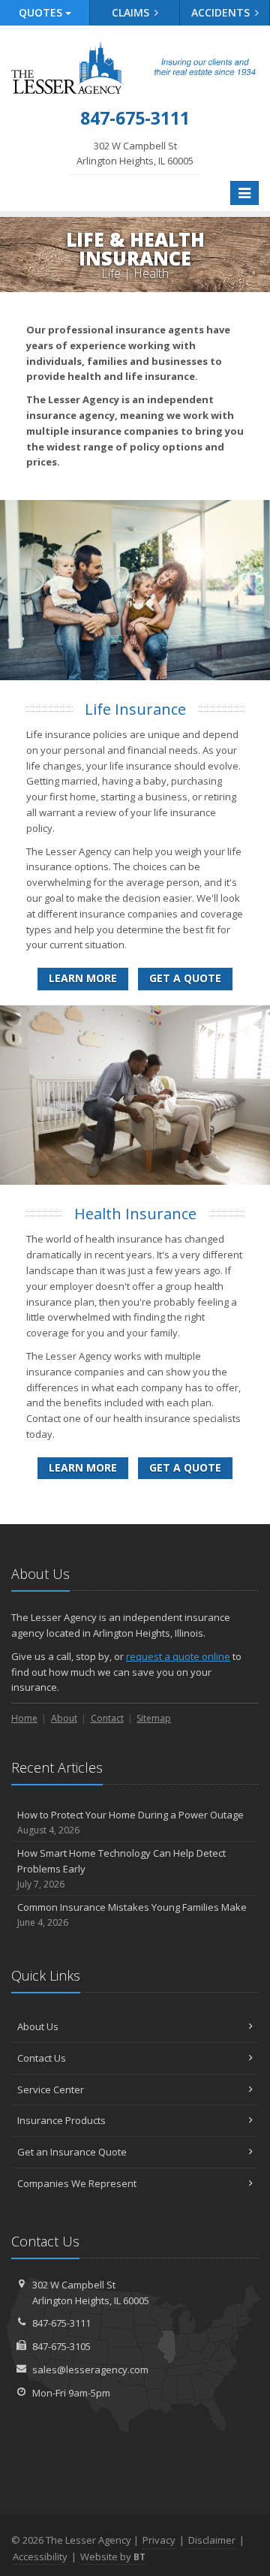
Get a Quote (185, 978)
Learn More (83, 978)
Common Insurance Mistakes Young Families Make (132, 1915)
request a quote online (178, 1656)
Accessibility (40, 2556)
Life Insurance (135, 709)
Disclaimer (212, 2540)
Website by (113, 2556)
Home (24, 1718)
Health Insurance (135, 1214)
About (64, 1718)
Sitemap (154, 1718)
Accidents (222, 12)
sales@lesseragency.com (90, 2370)
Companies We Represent (77, 2183)
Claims (132, 12)
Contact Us (42, 2058)
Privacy (159, 2540)
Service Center (51, 2089)
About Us (38, 2026)
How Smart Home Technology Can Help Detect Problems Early (121, 1868)
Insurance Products (61, 2120)
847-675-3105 (61, 2346)
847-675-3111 (61, 2323)
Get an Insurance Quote (72, 2152)
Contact (107, 1718)
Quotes (42, 12)
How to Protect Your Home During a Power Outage (130, 1822)
